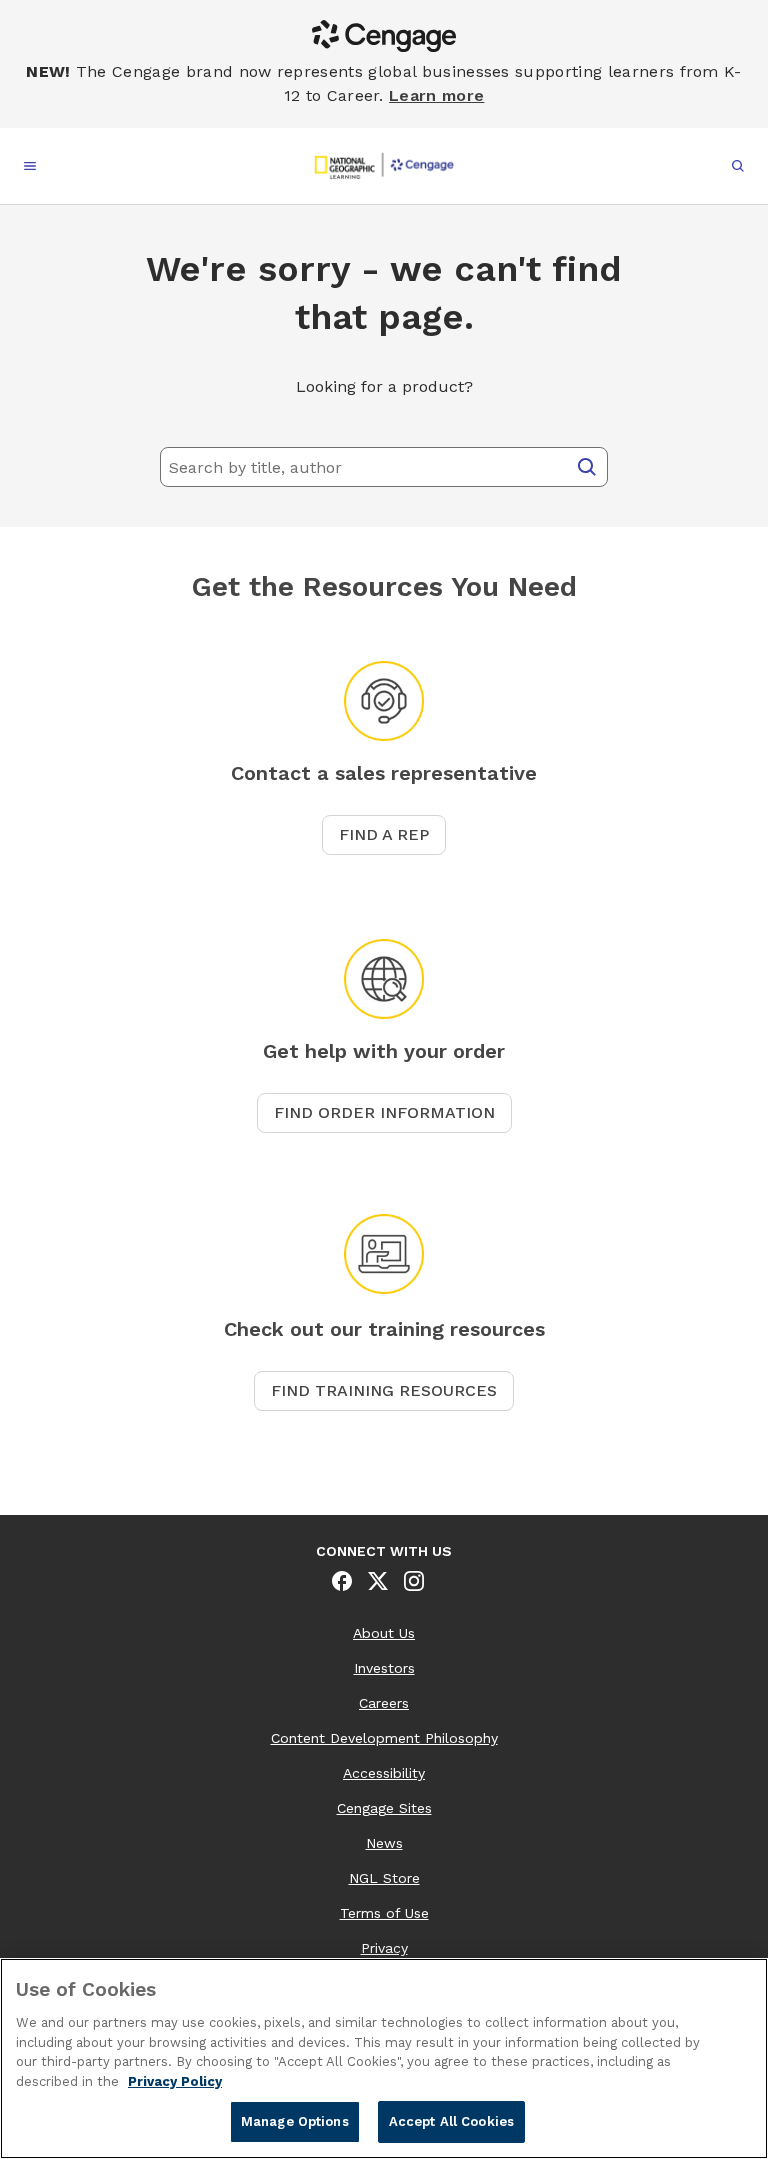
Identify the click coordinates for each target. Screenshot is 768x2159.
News (384, 1843)
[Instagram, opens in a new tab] (414, 1581)
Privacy (384, 1948)
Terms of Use (384, 1913)
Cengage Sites (384, 1808)
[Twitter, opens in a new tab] (378, 1581)
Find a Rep (384, 834)
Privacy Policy (175, 2081)
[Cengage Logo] (383, 166)
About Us (384, 1633)
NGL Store (384, 1878)
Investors (384, 1668)
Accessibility (384, 1773)
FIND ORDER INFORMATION (384, 1112)
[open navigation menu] (30, 166)
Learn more (436, 95)
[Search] (587, 467)
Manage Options (295, 2121)
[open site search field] (738, 166)
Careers (384, 1703)
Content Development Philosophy (384, 1738)
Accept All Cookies (451, 2121)
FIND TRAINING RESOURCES (384, 1390)
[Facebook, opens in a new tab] (342, 1581)
